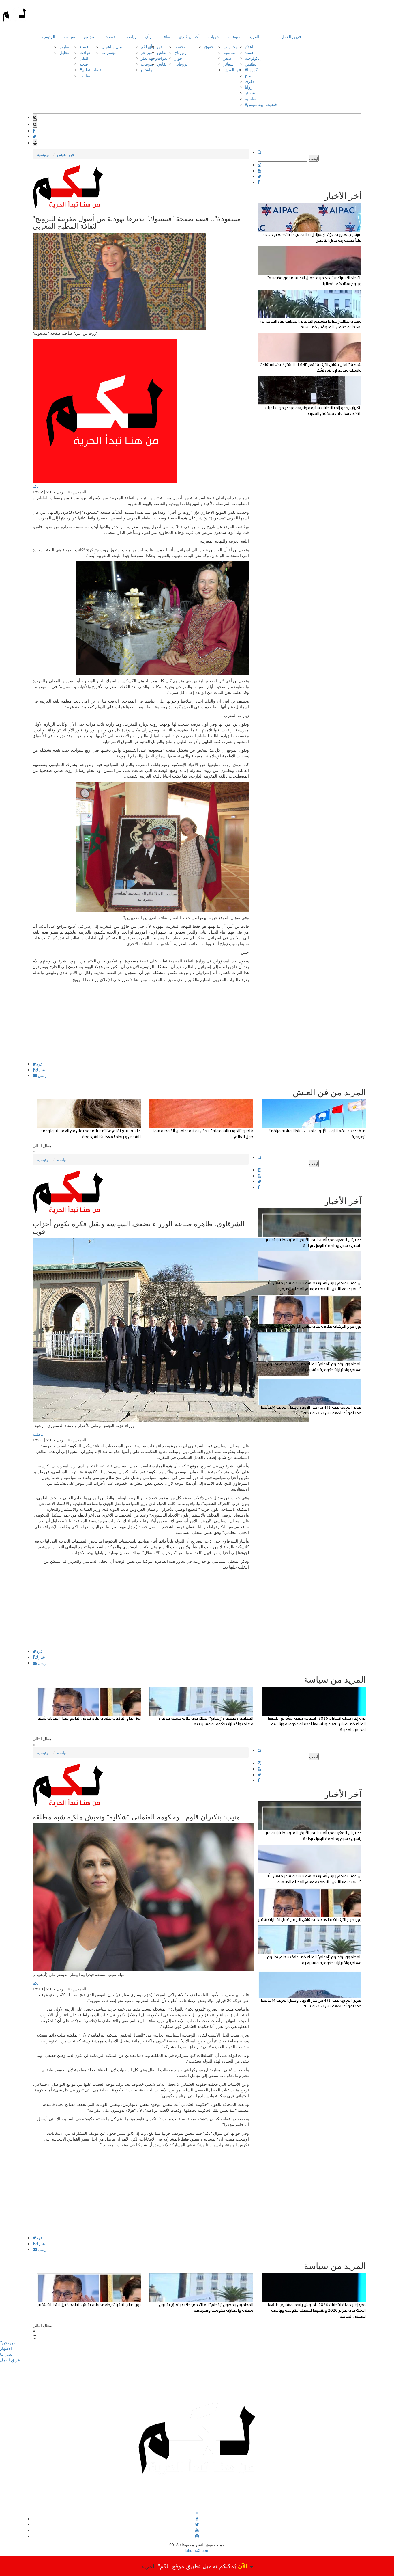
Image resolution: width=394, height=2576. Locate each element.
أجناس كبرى (189, 36)
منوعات (234, 36)
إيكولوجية (253, 58)
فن (160, 46)
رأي (148, 36)
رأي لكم (148, 46)
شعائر (229, 64)
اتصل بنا (7, 2354)
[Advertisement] (141, 1021)
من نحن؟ (8, 2342)
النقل (84, 58)
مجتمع (89, 36)
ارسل (42, 1075)
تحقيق (180, 46)
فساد (249, 52)
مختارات (231, 46)
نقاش (162, 52)
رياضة (131, 36)
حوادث (85, 52)
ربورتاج (181, 52)
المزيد (254, 36)
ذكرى (249, 81)
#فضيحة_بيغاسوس (261, 104)
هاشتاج (147, 70)
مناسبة (229, 52)
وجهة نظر (149, 58)
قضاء (84, 46)
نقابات (85, 75)
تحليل (64, 52)
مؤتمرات (109, 52)
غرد (39, 1064)
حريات (214, 36)
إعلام (249, 46)
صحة (84, 64)
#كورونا (251, 70)
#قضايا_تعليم (91, 70)
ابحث (314, 158)
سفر (227, 58)
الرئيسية (48, 36)
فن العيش (232, 70)
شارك (40, 1070)
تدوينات (147, 64)
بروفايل (181, 64)
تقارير (64, 46)
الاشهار (6, 2348)
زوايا (249, 87)
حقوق (209, 46)
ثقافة (166, 36)
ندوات (162, 58)
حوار (178, 58)
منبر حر (147, 52)
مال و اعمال (112, 46)
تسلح (249, 75)
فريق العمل (291, 36)
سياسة (70, 36)
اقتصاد (111, 36)
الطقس (251, 64)
